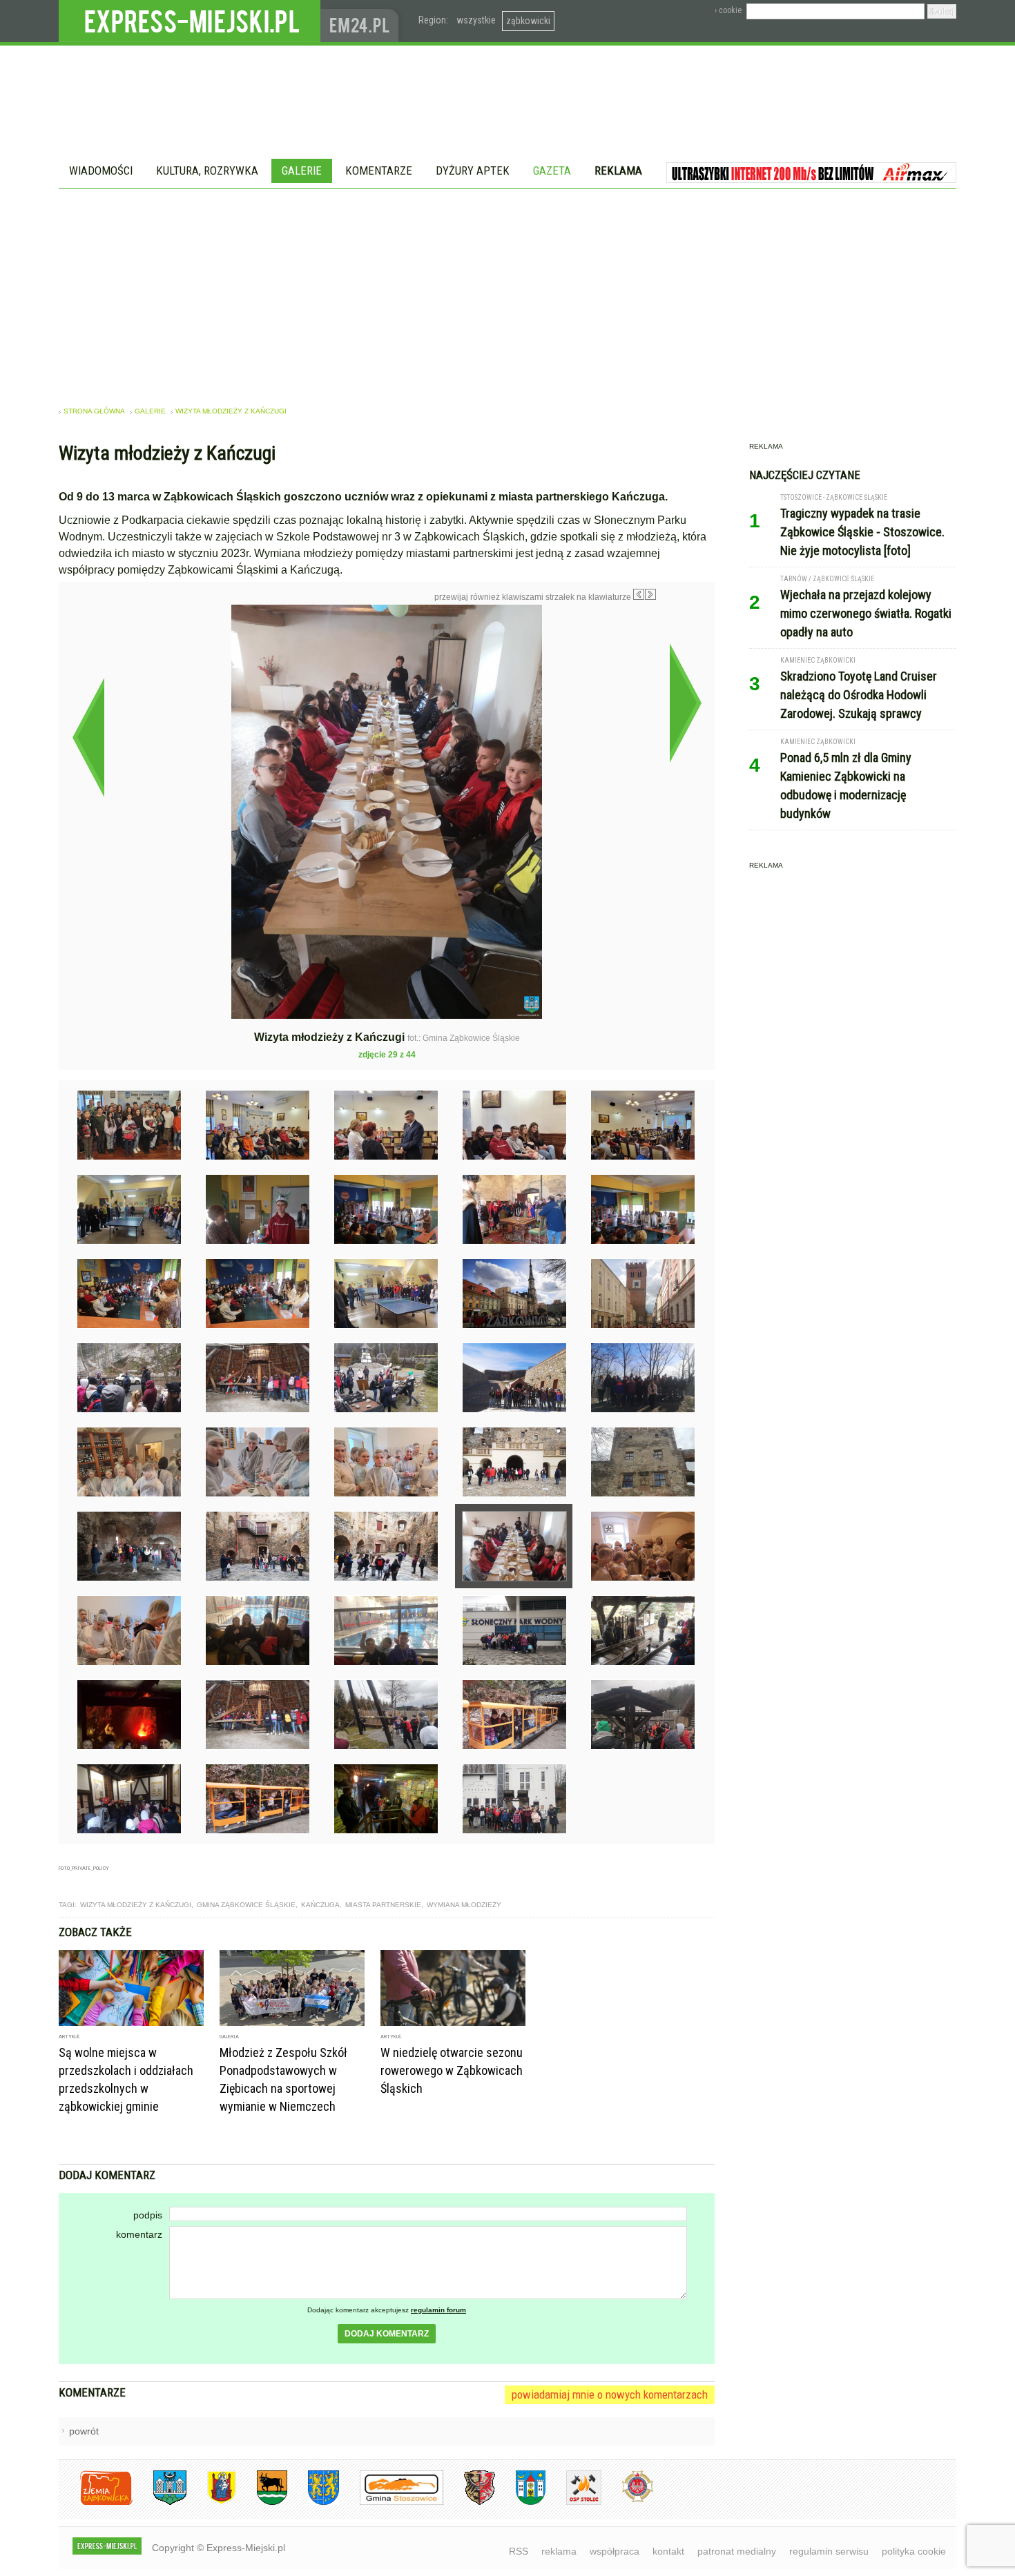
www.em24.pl (362, 21)
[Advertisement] (507, 293)
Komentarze (379, 170)
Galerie (302, 170)
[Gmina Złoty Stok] (469, 2502)
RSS (519, 2551)
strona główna (94, 411)
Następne (685, 703)
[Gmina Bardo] (211, 2502)
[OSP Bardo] (627, 2500)
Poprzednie (88, 737)
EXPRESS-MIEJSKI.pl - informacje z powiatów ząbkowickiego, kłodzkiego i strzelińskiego (190, 21)
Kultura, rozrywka (207, 170)
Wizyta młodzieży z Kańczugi (231, 411)
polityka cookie (914, 2551)
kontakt (668, 2551)
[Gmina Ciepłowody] (262, 2502)
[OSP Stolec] (573, 2502)
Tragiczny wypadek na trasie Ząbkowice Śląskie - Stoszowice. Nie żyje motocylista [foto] (862, 532)
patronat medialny (737, 2551)
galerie (150, 411)
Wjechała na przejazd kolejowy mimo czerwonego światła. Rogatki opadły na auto (866, 613)
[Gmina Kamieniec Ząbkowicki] (313, 2502)
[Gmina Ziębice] (520, 2502)
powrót (84, 2431)
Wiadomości (101, 170)
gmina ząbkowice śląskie (246, 1905)
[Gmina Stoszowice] (391, 2502)
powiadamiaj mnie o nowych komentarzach (610, 2394)
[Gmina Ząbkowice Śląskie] (159, 2502)
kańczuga (320, 1905)
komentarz (139, 2234)
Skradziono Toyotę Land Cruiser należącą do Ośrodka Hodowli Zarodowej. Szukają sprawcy (859, 695)
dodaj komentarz (387, 2334)
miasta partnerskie (383, 1905)
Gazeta (552, 170)
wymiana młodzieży (464, 1905)
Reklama (618, 170)
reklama (559, 2551)
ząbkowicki (528, 21)
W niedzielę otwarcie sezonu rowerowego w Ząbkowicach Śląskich (452, 2070)
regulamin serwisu (829, 2551)
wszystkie (476, 20)
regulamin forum (438, 2310)
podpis (148, 2215)
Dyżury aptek (473, 170)
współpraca (615, 2551)
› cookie (728, 10)
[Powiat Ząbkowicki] (96, 2502)
